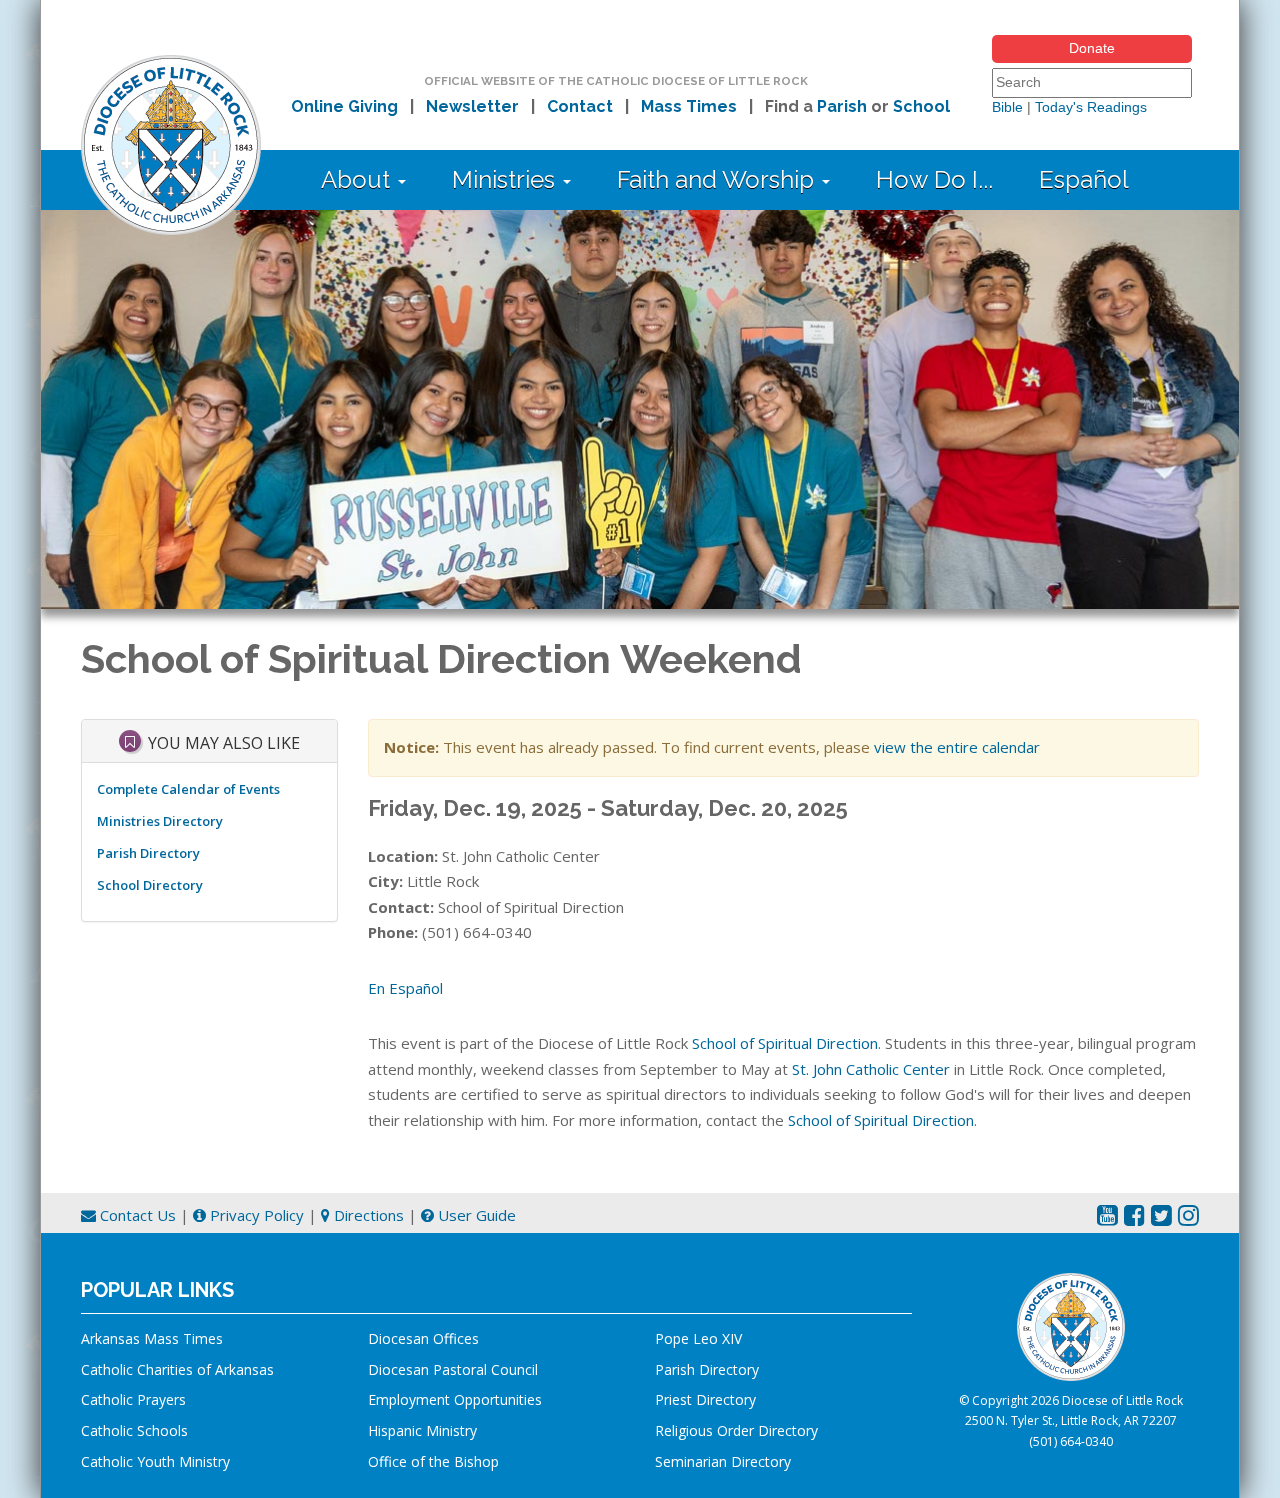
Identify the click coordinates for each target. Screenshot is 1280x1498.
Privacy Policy (255, 1215)
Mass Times (689, 106)
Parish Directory (148, 853)
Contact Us (136, 1215)
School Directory (150, 885)
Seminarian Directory (723, 1461)
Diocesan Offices (423, 1338)
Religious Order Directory (736, 1430)
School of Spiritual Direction (785, 1043)
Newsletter (472, 106)
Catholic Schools (134, 1430)
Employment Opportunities (455, 1399)
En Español (405, 988)
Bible (1007, 107)
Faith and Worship (718, 179)
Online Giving (344, 106)
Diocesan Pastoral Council (453, 1369)
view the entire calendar (957, 747)
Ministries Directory (160, 821)
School (921, 106)
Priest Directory (705, 1399)
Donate (1092, 48)
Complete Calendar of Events (188, 789)
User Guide (475, 1215)
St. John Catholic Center (871, 1069)
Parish (842, 106)
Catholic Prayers (133, 1399)
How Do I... (934, 179)
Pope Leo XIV (698, 1338)
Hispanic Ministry (422, 1430)
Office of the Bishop (433, 1461)
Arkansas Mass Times (152, 1338)
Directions (367, 1215)
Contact (580, 106)
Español (1084, 179)
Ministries (506, 179)
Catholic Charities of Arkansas (177, 1369)
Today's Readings (1091, 107)
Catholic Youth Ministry (155, 1461)
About (358, 179)
